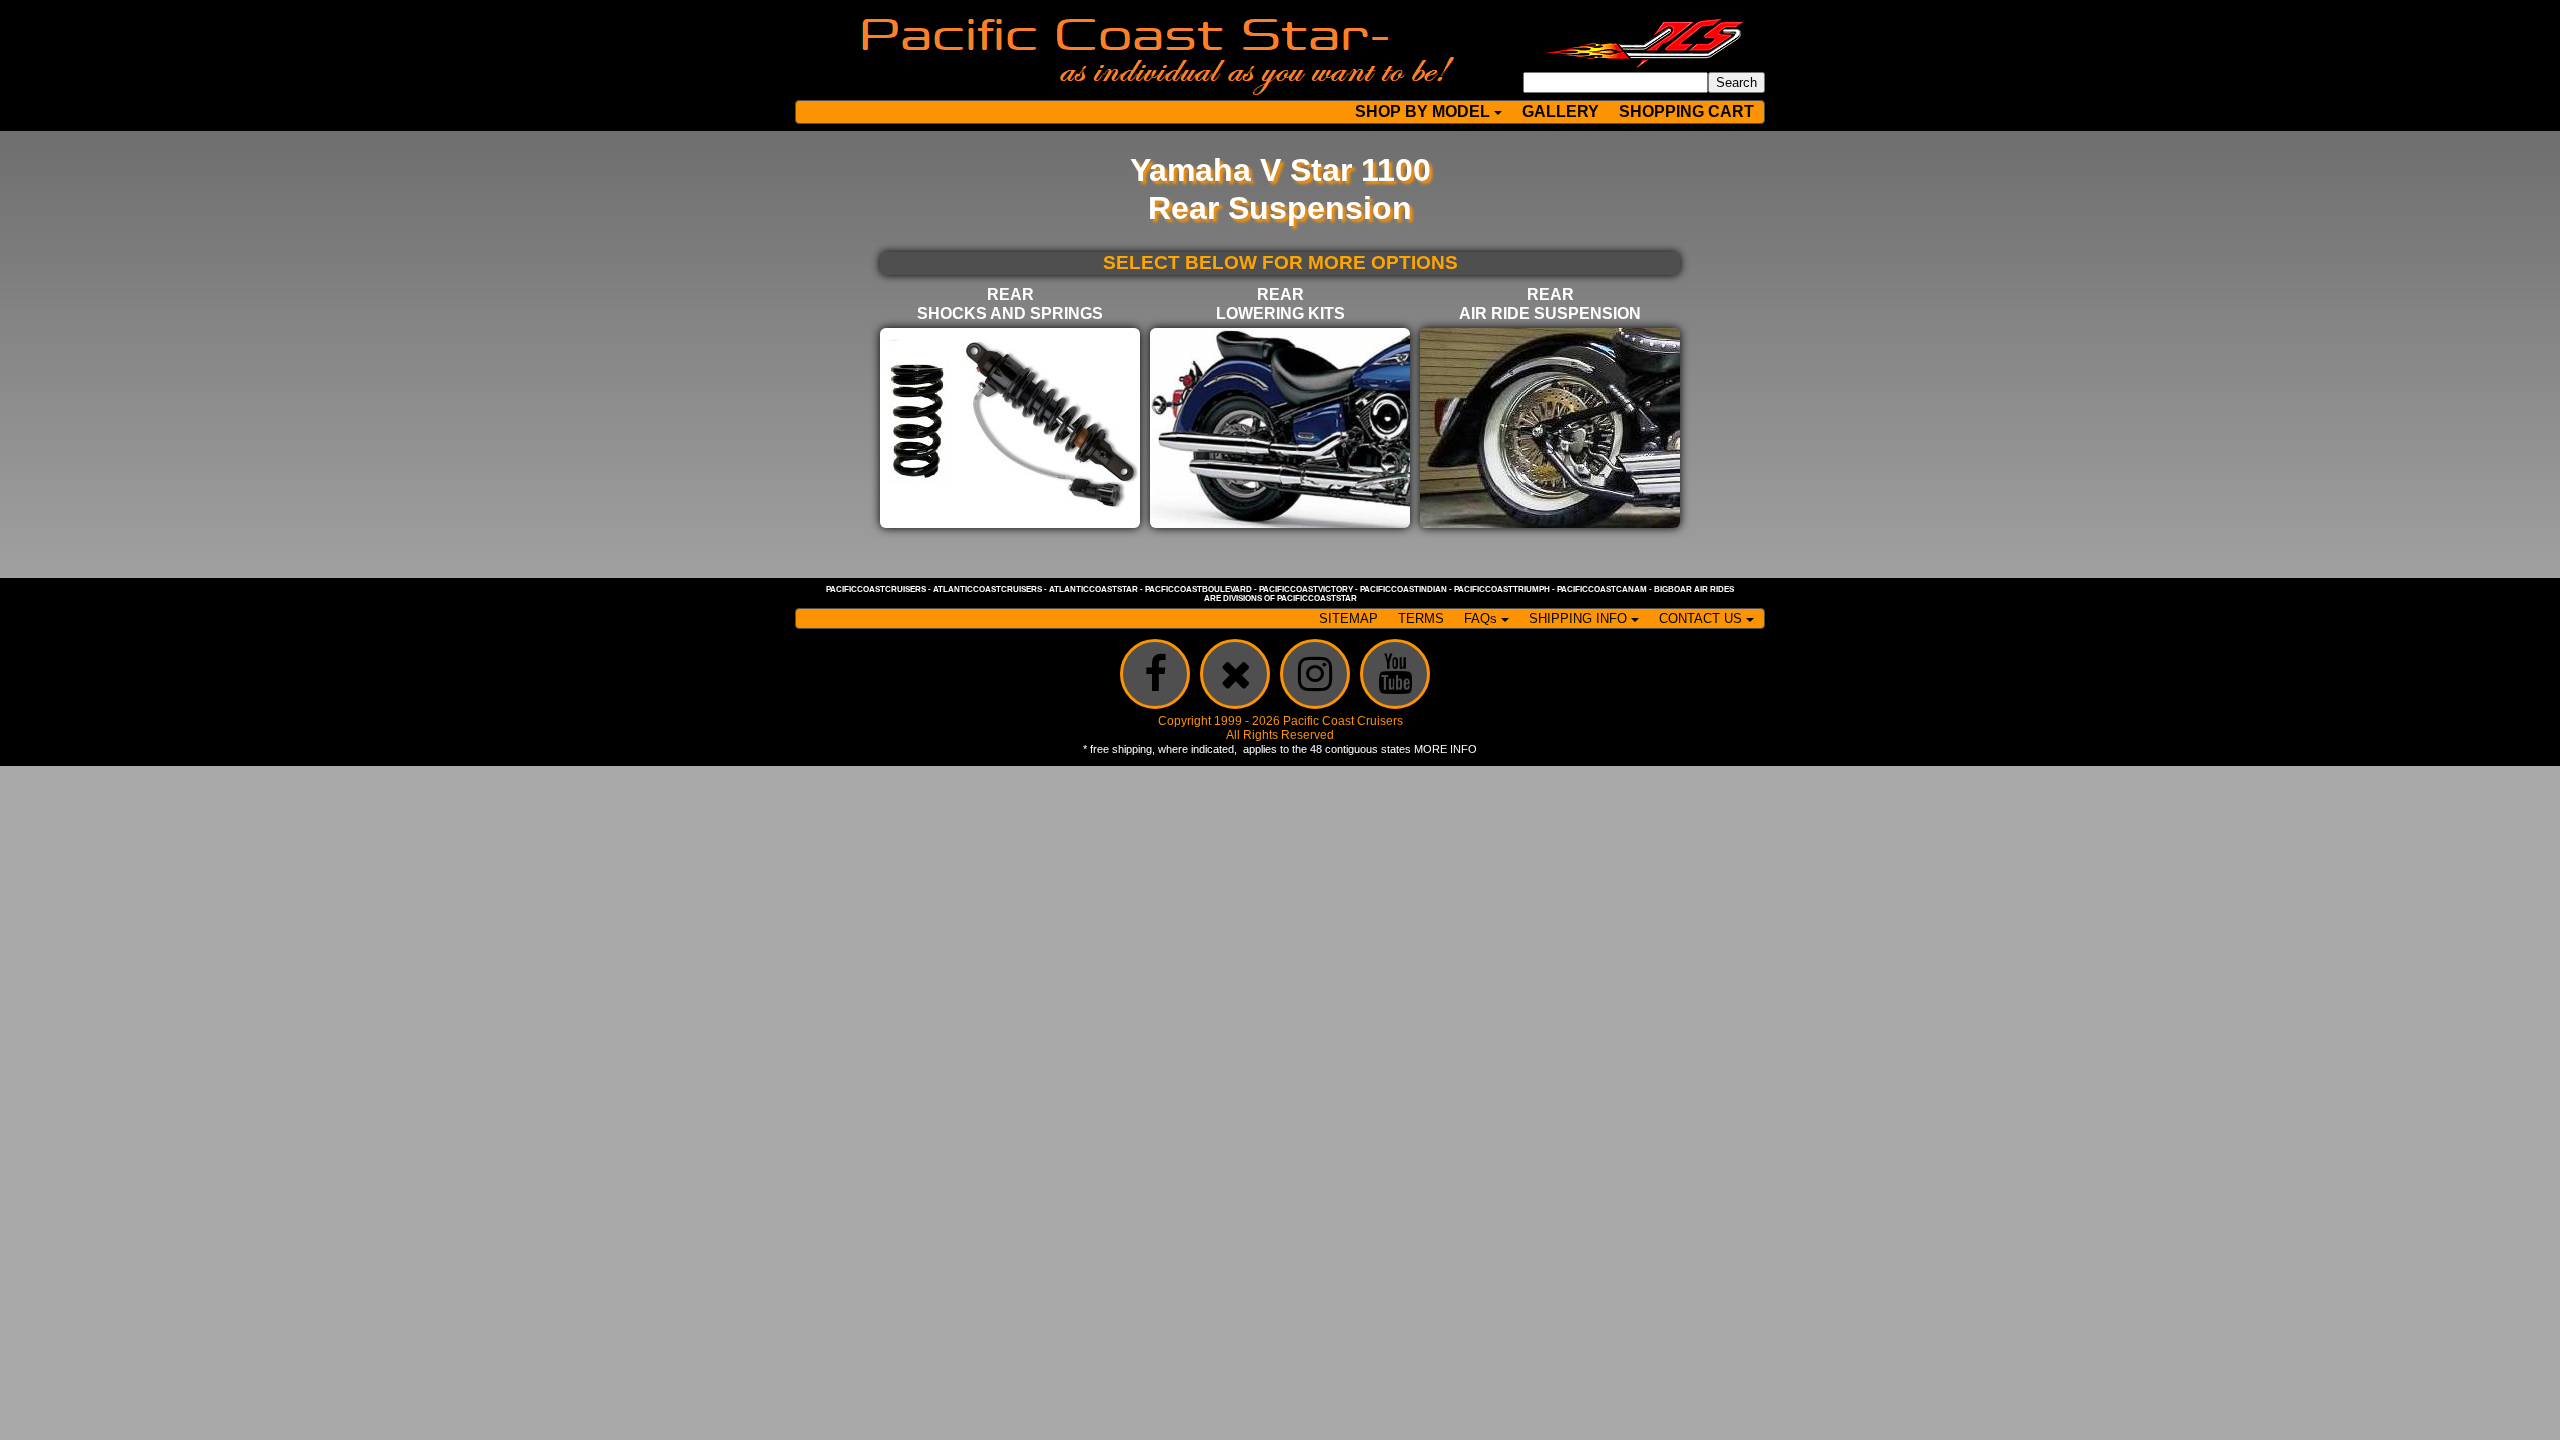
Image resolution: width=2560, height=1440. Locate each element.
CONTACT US (1700, 618)
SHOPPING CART (1686, 111)
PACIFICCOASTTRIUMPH (1502, 589)
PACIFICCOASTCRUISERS (876, 589)
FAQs (1480, 618)
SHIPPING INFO (1578, 618)
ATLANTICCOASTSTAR (1093, 589)
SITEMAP (1348, 618)
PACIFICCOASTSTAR (1317, 598)
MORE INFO (1445, 749)
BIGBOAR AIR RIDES (1694, 589)
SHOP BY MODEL (1422, 111)
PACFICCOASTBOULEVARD (1198, 589)
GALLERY (1560, 111)
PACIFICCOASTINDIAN (1403, 589)
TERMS (1421, 618)
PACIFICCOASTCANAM (1602, 589)
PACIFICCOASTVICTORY (1306, 589)
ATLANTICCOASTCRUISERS (987, 589)
